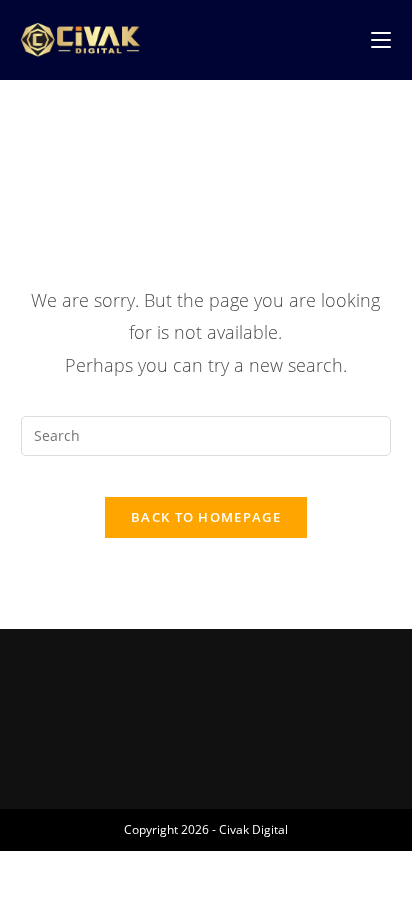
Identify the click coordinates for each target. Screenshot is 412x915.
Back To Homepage (206, 517)
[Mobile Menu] (381, 40)
